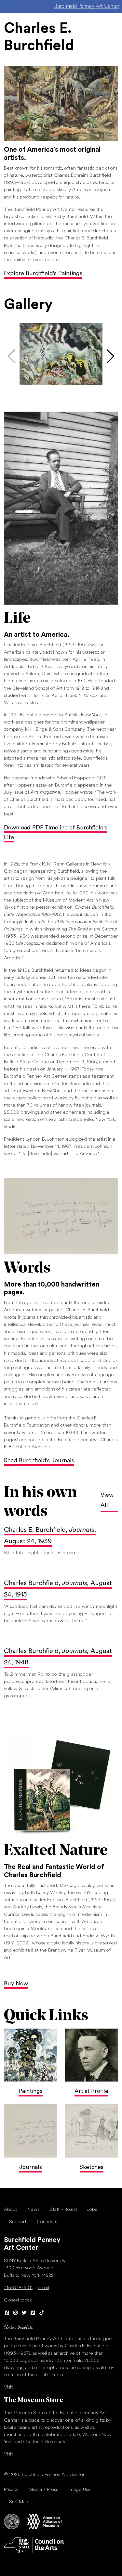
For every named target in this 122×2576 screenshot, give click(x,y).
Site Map (19, 2502)
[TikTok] (41, 2313)
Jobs (92, 2210)
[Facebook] (7, 2313)
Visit (8, 2387)
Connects (47, 2222)
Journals (31, 2167)
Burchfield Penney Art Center (87, 6)
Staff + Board (63, 2210)
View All (107, 1500)
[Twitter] (24, 2313)
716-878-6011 (18, 2288)
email (43, 2288)
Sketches (92, 2167)
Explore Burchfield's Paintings (43, 274)
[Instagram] (16, 2313)
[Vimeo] (33, 2313)
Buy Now (16, 1984)
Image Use (80, 2490)
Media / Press (43, 2490)
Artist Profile (91, 2091)
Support (18, 2222)
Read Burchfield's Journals (39, 1461)
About (10, 2210)
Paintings (31, 2091)
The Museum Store (34, 2400)
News (33, 2210)
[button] (110, 356)
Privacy (11, 2490)
